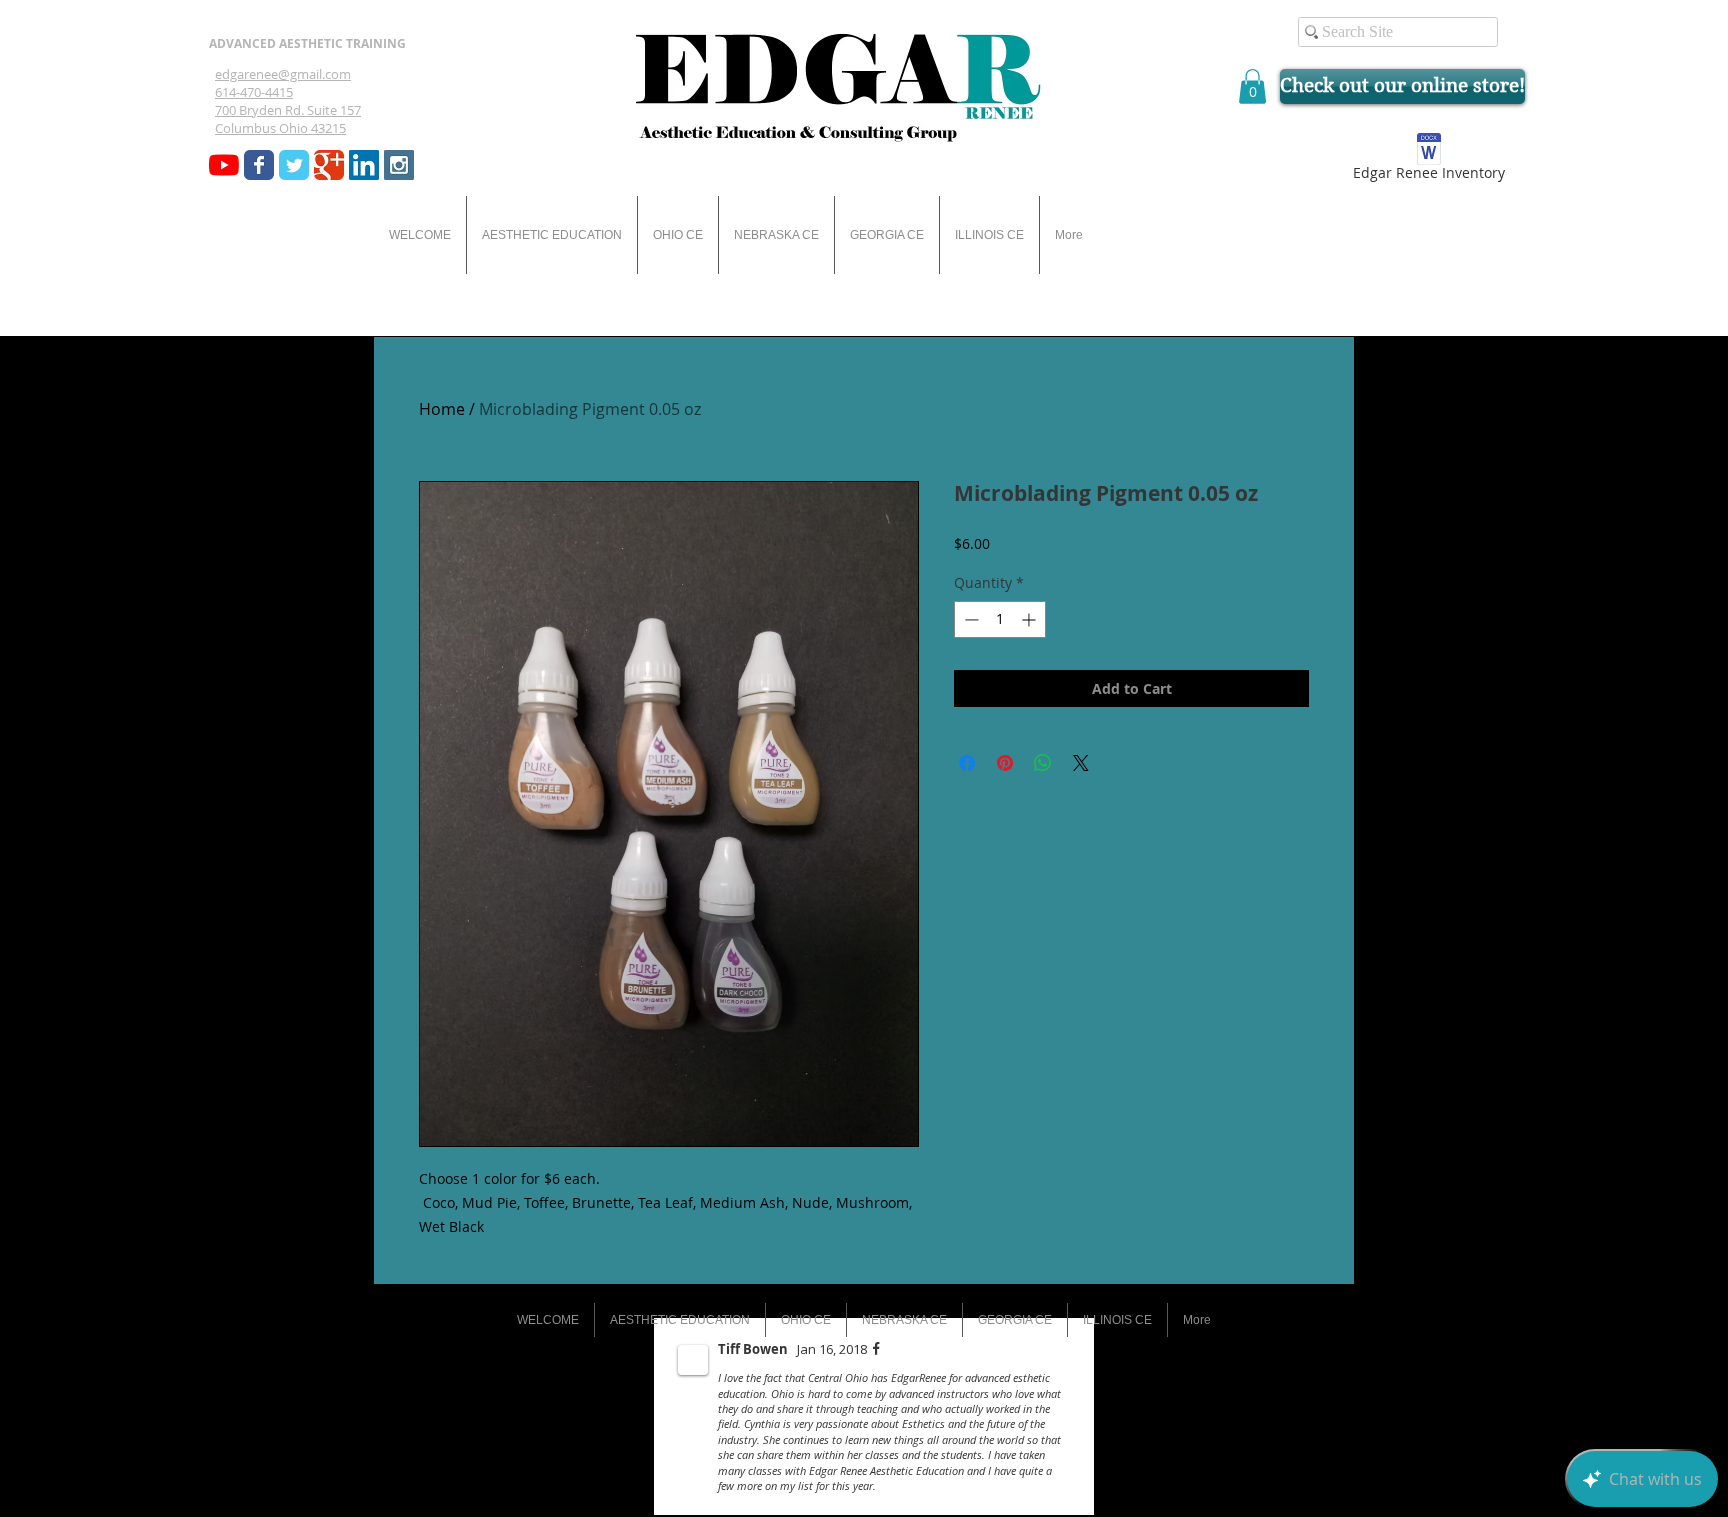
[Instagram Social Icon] (399, 165)
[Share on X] (1081, 763)
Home (442, 409)
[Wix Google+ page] (329, 165)
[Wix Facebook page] (259, 165)
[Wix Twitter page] (294, 165)
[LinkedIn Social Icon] (364, 165)
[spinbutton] (1000, 619)
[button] (1252, 86)
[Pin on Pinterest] (1005, 763)
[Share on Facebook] (967, 763)
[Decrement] (969, 619)
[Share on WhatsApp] (1043, 763)
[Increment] (1030, 619)
